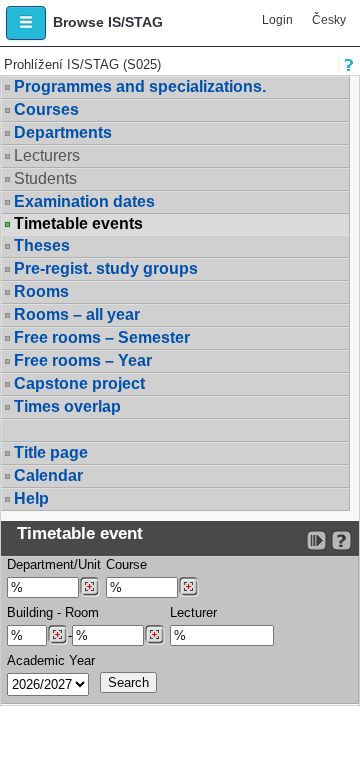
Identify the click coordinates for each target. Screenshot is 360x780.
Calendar (48, 475)
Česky (329, 20)
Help (31, 498)
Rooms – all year (77, 314)
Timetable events (78, 224)
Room (82, 612)
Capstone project (79, 383)
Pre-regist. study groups (106, 268)
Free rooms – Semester (102, 337)
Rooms (41, 291)
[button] (26, 23)
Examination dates (84, 201)
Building (30, 612)
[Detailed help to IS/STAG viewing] (341, 540)
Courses (46, 109)
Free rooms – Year (83, 360)
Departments (63, 132)
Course (126, 564)
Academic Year (51, 660)
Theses (42, 245)
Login (277, 20)
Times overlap (67, 406)
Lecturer (193, 612)
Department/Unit (54, 564)
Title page (51, 452)
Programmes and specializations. (140, 86)
